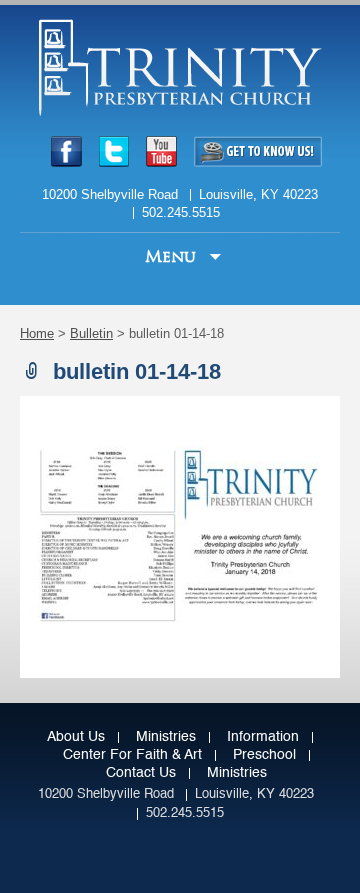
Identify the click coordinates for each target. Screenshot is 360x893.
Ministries (166, 737)
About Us (76, 737)
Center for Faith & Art (132, 755)
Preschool (264, 755)
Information (263, 737)
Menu (173, 256)
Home (37, 333)
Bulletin (91, 333)
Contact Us (141, 773)
